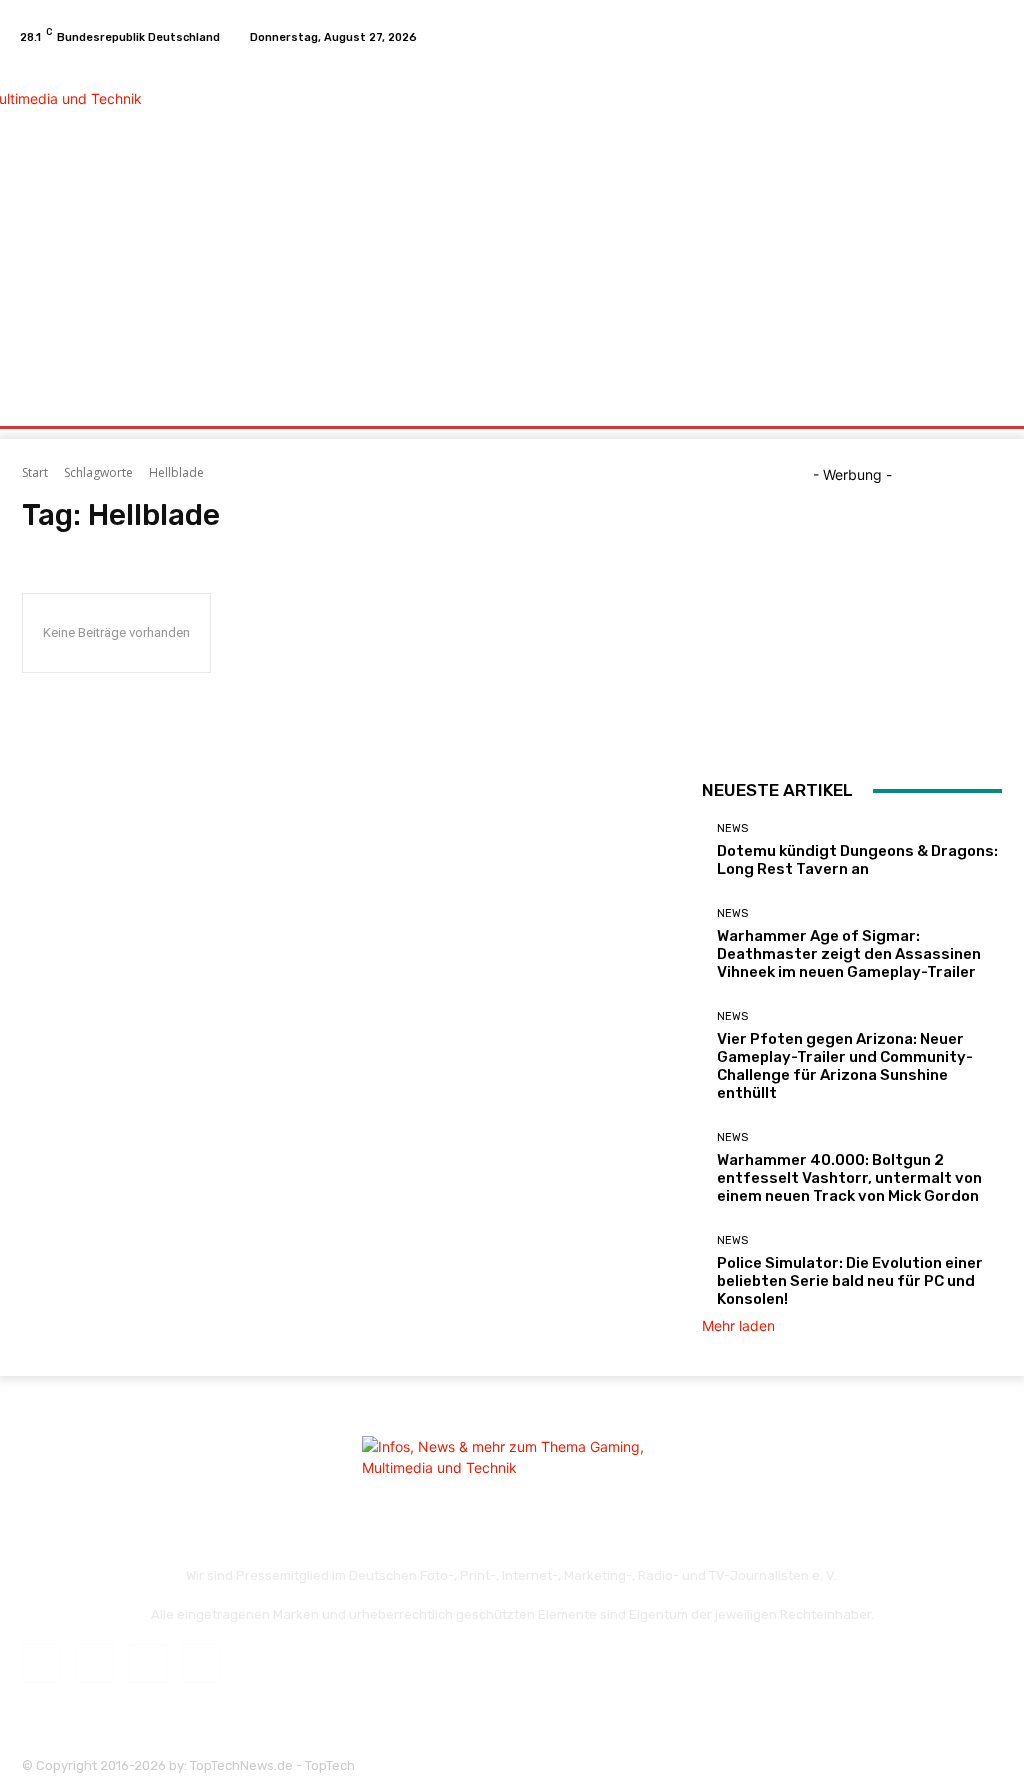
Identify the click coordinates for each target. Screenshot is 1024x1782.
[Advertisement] (634, 218)
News (732, 828)
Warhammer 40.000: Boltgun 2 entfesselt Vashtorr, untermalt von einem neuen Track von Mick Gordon (849, 1178)
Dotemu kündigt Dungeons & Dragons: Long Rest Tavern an (857, 860)
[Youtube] (994, 37)
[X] (970, 37)
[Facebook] (922, 37)
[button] (982, 402)
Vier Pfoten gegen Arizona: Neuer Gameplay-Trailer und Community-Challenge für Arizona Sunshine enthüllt (845, 1066)
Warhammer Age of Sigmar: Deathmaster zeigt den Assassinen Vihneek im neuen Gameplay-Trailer (849, 954)
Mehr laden (738, 1325)
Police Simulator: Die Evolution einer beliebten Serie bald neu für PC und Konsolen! (850, 1281)
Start (35, 472)
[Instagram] (946, 37)
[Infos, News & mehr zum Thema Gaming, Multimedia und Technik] (129, 216)
